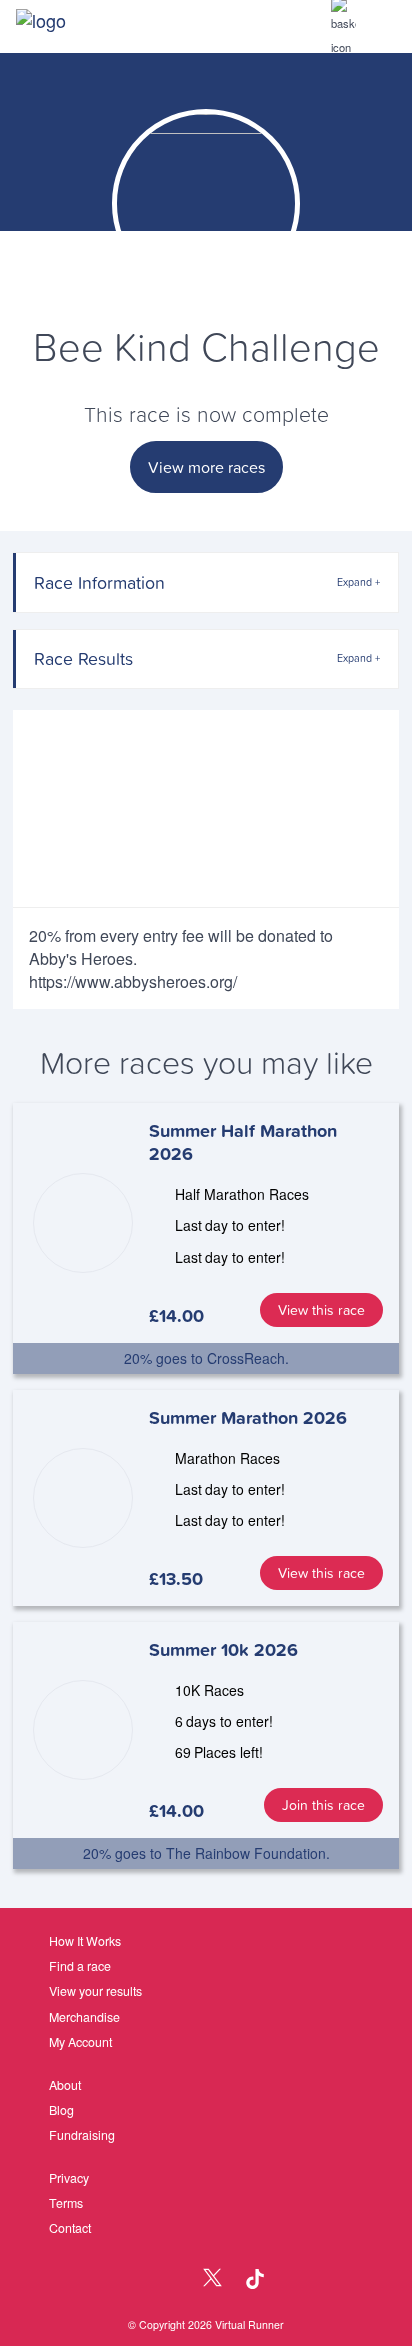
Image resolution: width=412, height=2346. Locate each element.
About (65, 2085)
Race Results (83, 658)
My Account (80, 2042)
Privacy (69, 2178)
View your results (95, 1991)
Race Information (99, 582)
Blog (61, 2110)
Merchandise (84, 2017)
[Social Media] (169, 2279)
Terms (66, 2203)
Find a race (80, 1966)
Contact (70, 2228)
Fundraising (82, 2135)
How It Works (85, 1941)
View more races (206, 467)
